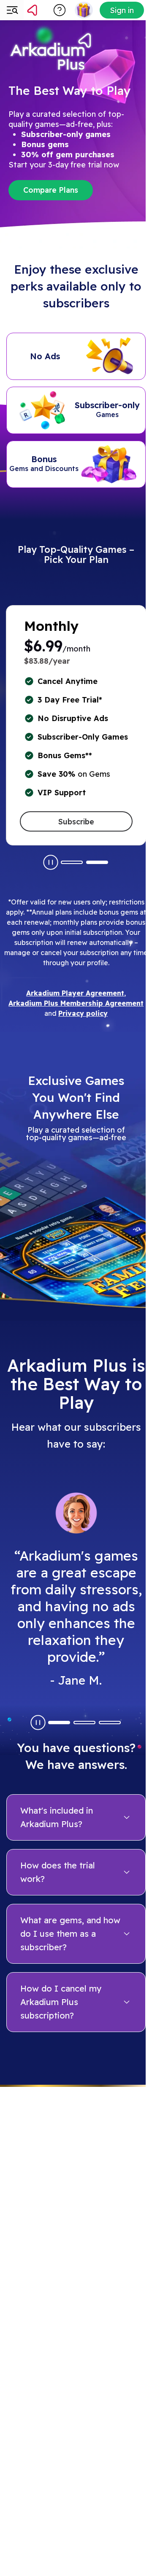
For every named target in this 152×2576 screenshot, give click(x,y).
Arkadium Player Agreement (75, 993)
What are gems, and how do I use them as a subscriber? (70, 1934)
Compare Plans (51, 190)
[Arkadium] (47, 10)
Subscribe (76, 822)
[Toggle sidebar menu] (12, 10)
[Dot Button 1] (72, 862)
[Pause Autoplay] (51, 862)
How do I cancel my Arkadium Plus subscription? (61, 2002)
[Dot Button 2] (97, 862)
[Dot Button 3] (110, 1723)
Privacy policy (83, 1013)
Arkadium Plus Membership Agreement (76, 1003)
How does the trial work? (58, 1872)
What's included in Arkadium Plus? (57, 1817)
